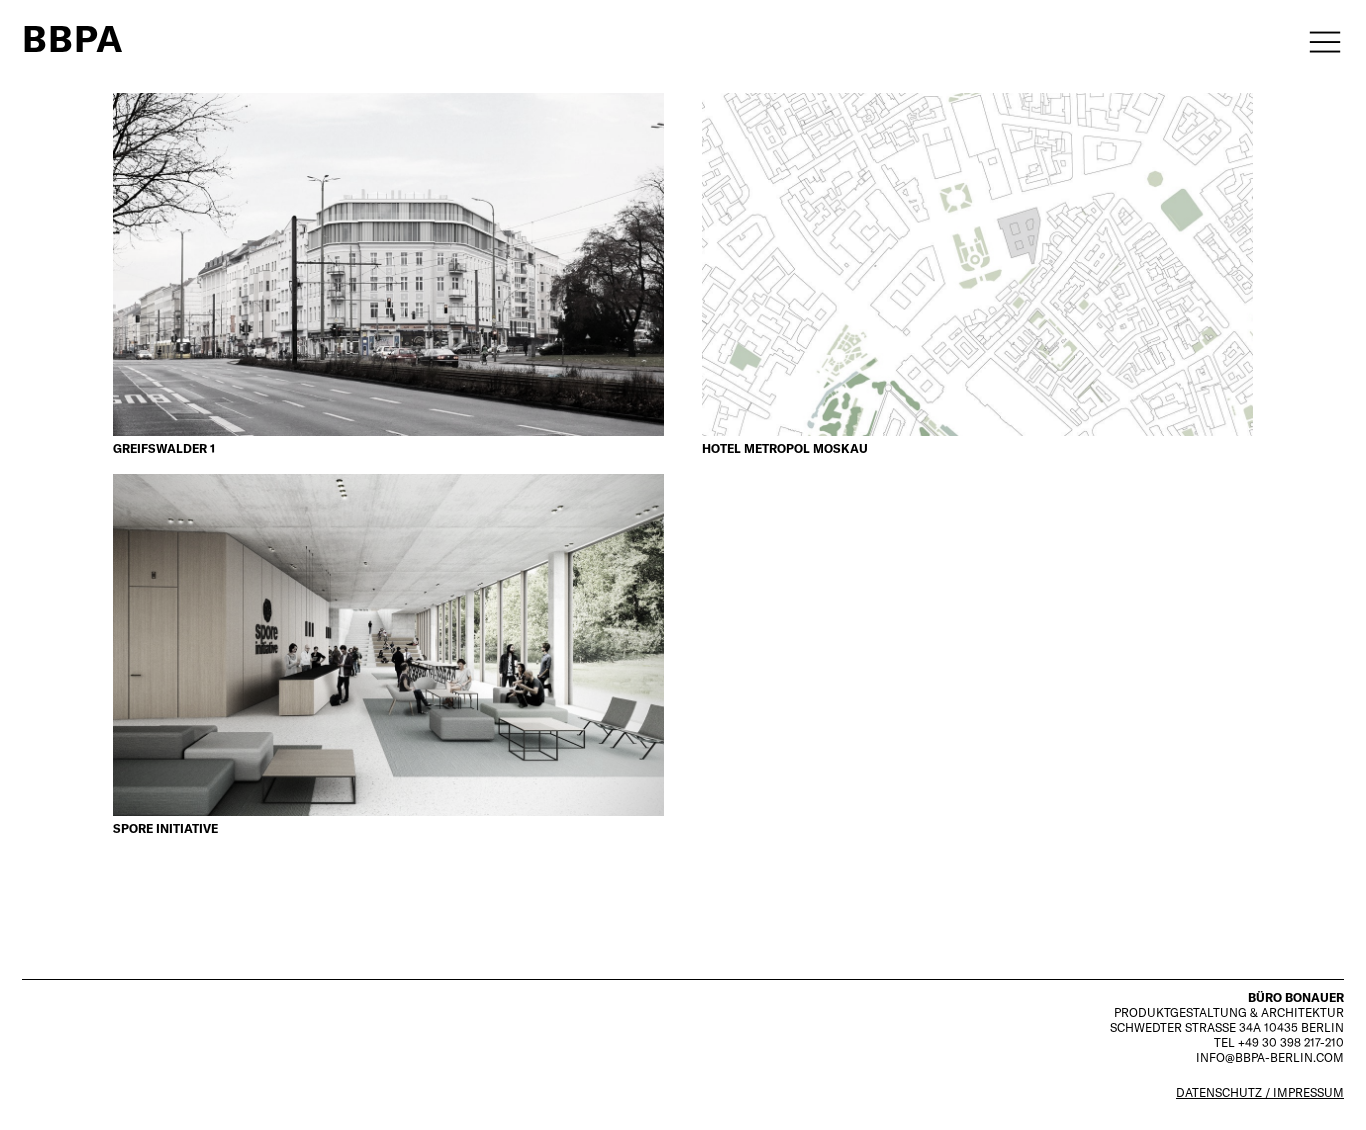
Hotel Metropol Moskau (785, 448)
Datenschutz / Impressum (1260, 1092)
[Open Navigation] (1318, 39)
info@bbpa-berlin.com (1270, 1057)
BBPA (73, 38)
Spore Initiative (165, 828)
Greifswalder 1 (164, 448)
